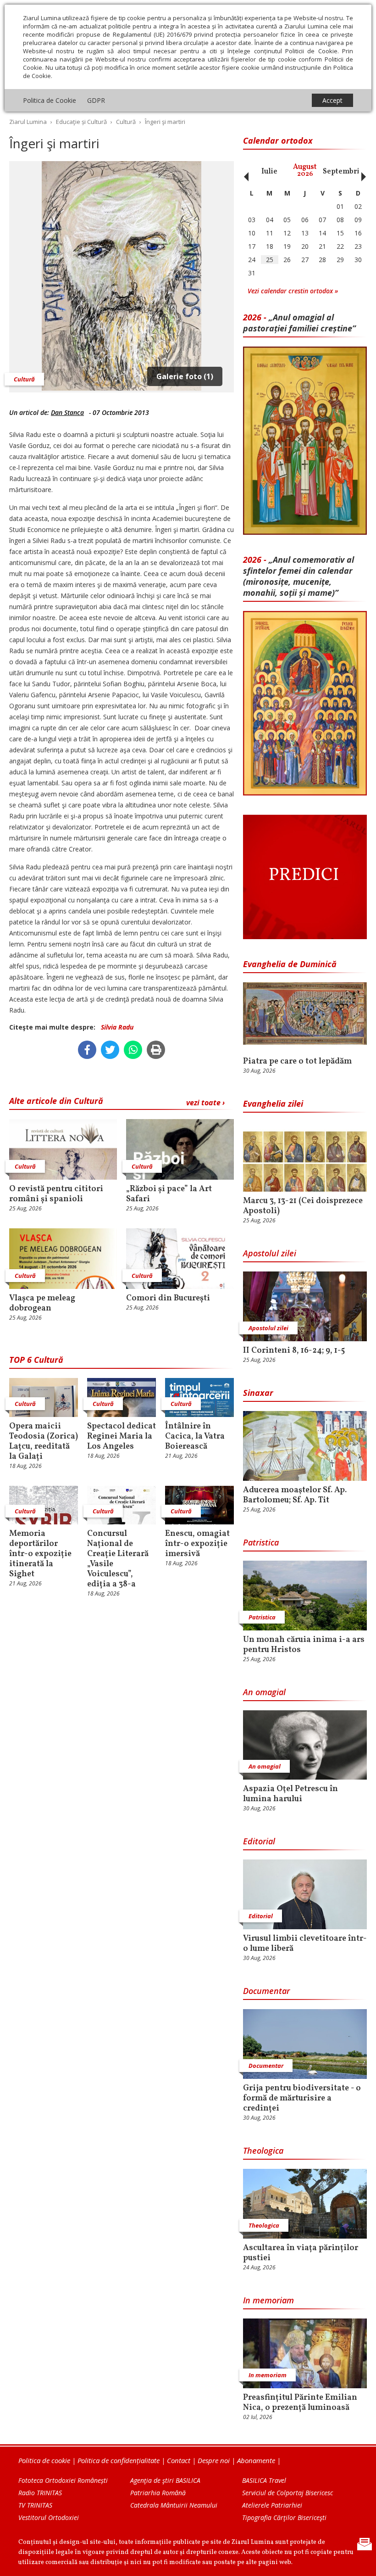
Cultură (126, 122)
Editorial (259, 1841)
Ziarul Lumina (28, 122)
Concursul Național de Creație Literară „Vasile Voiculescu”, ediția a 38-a (118, 1559)
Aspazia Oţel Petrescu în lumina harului (290, 1794)
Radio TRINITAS (40, 2493)
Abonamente (256, 2460)
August (305, 171)
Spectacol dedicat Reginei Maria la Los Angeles (122, 1437)
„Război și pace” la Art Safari (169, 1194)
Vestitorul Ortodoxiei (49, 2517)
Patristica (261, 1542)
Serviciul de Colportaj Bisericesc (288, 2493)
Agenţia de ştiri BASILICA (165, 2480)
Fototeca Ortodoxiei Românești (63, 2480)
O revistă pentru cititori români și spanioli (56, 1194)
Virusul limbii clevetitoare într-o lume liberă (305, 1944)
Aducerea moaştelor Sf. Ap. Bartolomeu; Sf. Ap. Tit (295, 1495)
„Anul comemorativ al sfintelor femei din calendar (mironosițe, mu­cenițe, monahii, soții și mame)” (299, 576)
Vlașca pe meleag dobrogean (42, 1304)
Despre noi (214, 2460)
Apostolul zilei (270, 1253)
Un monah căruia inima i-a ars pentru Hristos (304, 1645)
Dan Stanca (67, 412)
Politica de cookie (44, 2460)
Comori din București (169, 1299)
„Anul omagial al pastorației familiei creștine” (299, 323)
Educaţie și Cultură (81, 122)
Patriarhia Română (158, 2493)
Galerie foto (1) (185, 376)
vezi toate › (205, 1103)
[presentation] (244, 172)
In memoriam (268, 2300)
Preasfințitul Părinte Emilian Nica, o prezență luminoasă (300, 2403)
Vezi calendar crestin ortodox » (293, 291)
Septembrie (343, 172)
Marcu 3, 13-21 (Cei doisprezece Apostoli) (303, 1206)
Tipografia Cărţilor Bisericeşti (284, 2517)
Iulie (269, 172)
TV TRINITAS (35, 2505)
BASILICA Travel (264, 2480)
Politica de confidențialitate (119, 2460)
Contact (179, 2460)
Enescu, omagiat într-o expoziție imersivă (197, 1544)
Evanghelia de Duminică (290, 964)
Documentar (266, 1991)
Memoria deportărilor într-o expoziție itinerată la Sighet (40, 1554)
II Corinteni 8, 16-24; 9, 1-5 (294, 1351)
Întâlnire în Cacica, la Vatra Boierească (195, 1437)
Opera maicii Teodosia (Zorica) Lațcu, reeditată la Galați (44, 1442)
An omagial (264, 1692)
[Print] (156, 1050)
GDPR (96, 100)
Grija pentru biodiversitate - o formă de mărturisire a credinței (302, 2099)
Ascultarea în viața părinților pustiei (301, 2253)
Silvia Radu (117, 1027)
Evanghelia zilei (273, 1103)
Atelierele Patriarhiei (272, 2505)
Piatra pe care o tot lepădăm (297, 1062)
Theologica (263, 2150)
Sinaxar (258, 1393)
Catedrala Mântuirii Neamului (174, 2505)
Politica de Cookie (50, 100)
